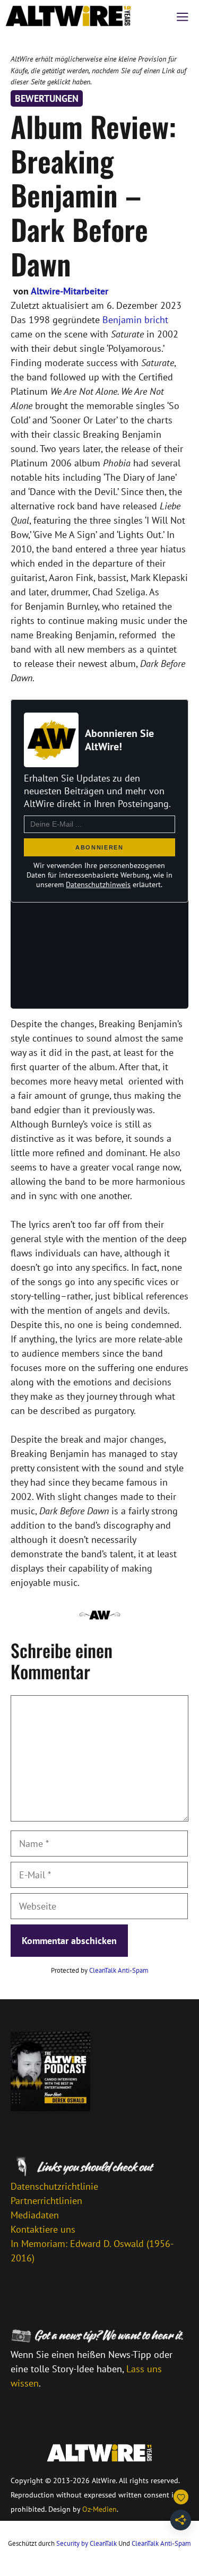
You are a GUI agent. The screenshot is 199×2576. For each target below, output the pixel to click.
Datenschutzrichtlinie (54, 2186)
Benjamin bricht (135, 320)
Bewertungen (47, 98)
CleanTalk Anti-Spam (119, 1970)
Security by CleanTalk (86, 2543)
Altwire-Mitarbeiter (70, 291)
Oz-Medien (99, 2509)
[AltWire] (68, 16)
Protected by (100, 1970)
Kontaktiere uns (43, 2229)
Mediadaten (35, 2215)
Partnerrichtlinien (46, 2201)
